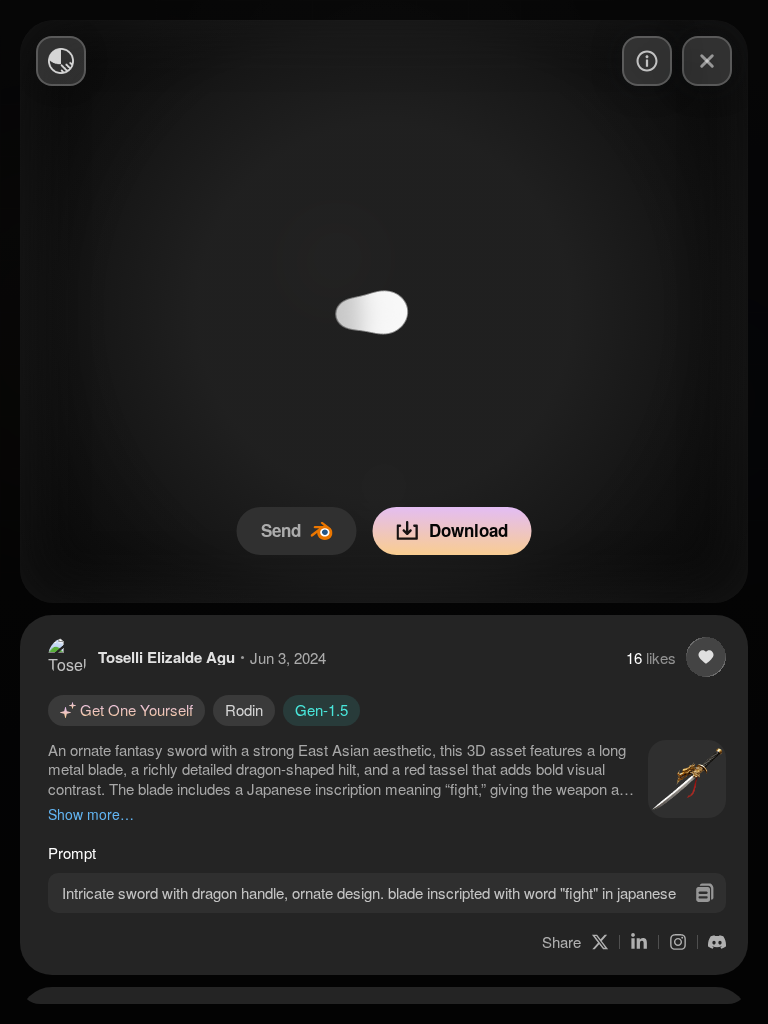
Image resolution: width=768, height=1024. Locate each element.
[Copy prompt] (704, 892)
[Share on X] (600, 942)
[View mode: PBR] (61, 61)
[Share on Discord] (717, 942)
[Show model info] (647, 61)
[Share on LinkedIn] (639, 942)
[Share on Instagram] (678, 942)
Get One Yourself (136, 709)
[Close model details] (707, 61)
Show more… (91, 814)
